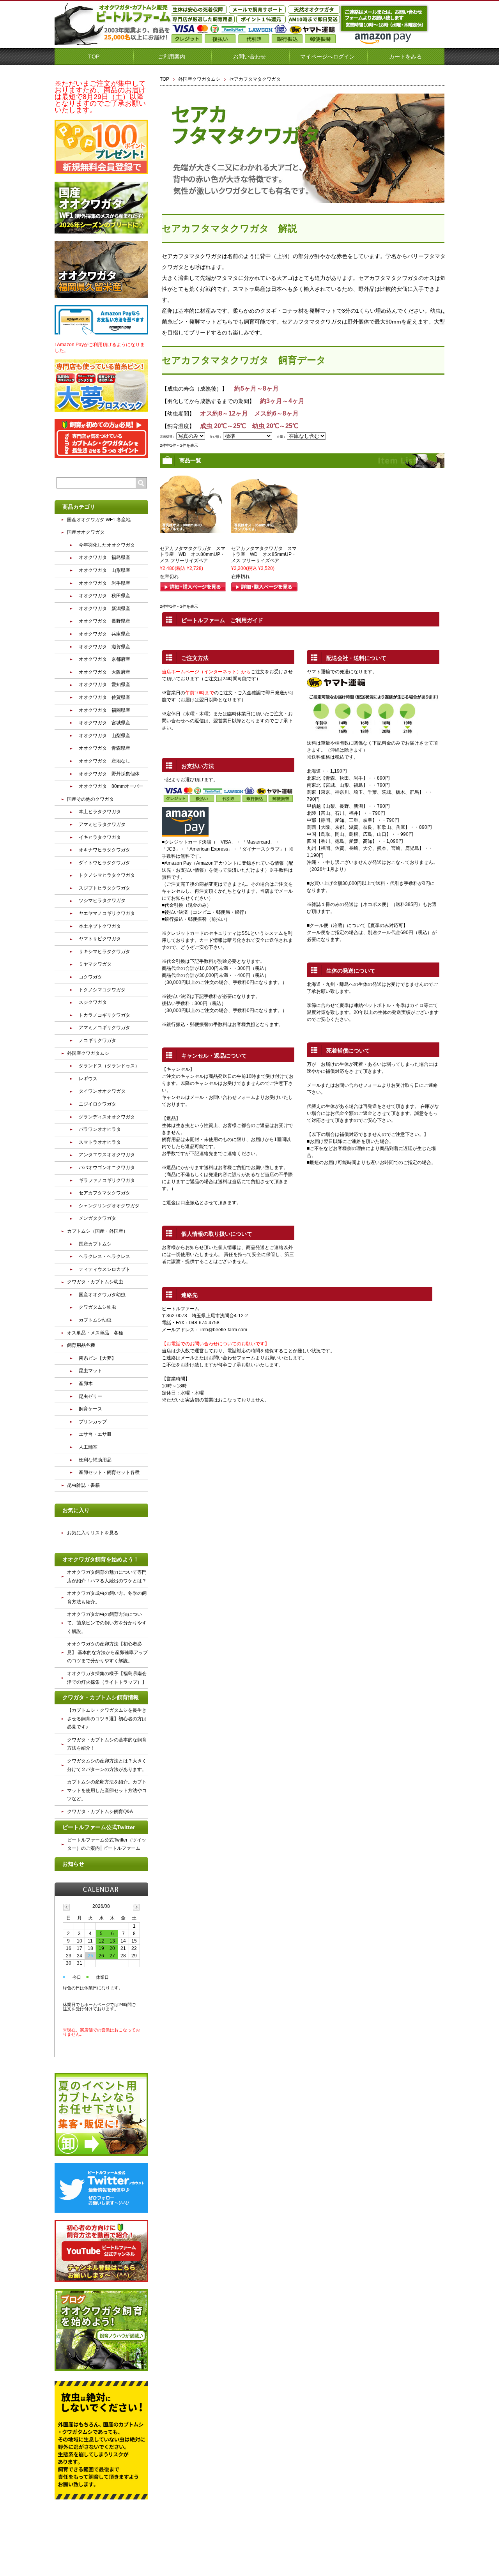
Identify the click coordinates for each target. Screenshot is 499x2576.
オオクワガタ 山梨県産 (104, 736)
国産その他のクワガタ (90, 799)
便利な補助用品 (95, 1460)
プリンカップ (93, 1422)
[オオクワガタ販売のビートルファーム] (113, 42)
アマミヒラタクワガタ (102, 824)
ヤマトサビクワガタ (100, 939)
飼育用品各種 (81, 1345)
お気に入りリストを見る (93, 1533)
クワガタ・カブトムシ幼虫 (95, 1282)
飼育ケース (90, 1409)
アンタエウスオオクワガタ (107, 1155)
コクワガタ (90, 977)
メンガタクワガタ (97, 1218)
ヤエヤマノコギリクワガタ (107, 913)
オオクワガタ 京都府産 (104, 659)
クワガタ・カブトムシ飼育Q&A (100, 1812)
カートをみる (405, 57)
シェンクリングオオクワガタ (109, 1206)
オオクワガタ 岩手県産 (104, 583)
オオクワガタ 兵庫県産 (104, 634)
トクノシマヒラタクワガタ (107, 875)
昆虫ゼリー (90, 1396)
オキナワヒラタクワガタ (104, 850)
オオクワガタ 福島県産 (104, 557)
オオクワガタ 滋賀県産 (104, 647)
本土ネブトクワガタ (100, 926)
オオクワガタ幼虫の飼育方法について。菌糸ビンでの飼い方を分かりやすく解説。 (107, 1623)
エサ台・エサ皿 (95, 1434)
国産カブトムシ (95, 1244)
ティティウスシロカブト (104, 1269)
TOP (94, 57)
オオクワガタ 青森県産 (104, 748)
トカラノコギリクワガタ (104, 1015)
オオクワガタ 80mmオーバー (111, 786)
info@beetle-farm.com (224, 1330)
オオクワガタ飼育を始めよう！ (101, 1559)
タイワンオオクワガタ (102, 1091)
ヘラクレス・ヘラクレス (104, 1256)
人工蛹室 (88, 1447)
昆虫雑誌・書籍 (83, 1485)
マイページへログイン (327, 57)
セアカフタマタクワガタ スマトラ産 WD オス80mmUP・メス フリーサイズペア (193, 555)
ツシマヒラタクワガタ (102, 901)
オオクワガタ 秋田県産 (104, 596)
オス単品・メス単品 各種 (95, 1333)
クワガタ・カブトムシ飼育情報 (101, 1697)
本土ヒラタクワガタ (100, 812)
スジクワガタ (93, 1002)
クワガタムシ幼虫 (97, 1307)
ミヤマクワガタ (95, 964)
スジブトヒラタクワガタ (104, 888)
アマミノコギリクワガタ (104, 1028)
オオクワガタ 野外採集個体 (109, 774)
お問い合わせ (249, 57)
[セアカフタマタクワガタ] (193, 529)
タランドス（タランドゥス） (109, 1066)
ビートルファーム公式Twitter (99, 1827)
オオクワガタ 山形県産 (104, 570)
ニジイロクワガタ (97, 1104)
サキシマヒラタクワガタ (104, 952)
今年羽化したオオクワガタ (107, 545)
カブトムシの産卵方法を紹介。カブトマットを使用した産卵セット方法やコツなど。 (107, 1790)
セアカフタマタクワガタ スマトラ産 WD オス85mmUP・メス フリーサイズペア (264, 555)
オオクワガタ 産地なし (104, 761)
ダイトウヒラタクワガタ (104, 863)
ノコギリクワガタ (97, 1040)
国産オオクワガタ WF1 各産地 (99, 520)
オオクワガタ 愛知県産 (104, 685)
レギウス (88, 1079)
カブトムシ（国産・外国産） (97, 1231)
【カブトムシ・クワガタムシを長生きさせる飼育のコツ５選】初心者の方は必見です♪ (107, 1719)
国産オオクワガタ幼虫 (102, 1295)
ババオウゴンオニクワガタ (107, 1168)
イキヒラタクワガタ (100, 837)
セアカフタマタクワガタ (104, 1193)
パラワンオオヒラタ (100, 1129)
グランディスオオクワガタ (107, 1117)
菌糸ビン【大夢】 (97, 1358)
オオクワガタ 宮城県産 (104, 723)
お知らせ (73, 1864)
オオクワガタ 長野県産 (104, 621)
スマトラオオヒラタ (100, 1142)
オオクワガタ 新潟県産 (104, 609)
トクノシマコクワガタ (102, 990)
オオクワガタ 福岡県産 (104, 710)
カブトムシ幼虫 (95, 1320)
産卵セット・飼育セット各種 (109, 1472)
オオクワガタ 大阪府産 (104, 672)
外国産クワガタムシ (199, 79)
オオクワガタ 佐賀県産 (104, 697)
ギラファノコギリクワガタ (107, 1180)
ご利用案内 (172, 57)
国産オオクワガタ (86, 532)
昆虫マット (90, 1371)
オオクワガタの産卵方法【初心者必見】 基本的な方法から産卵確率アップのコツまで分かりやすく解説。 (107, 1652)
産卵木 (86, 1384)
